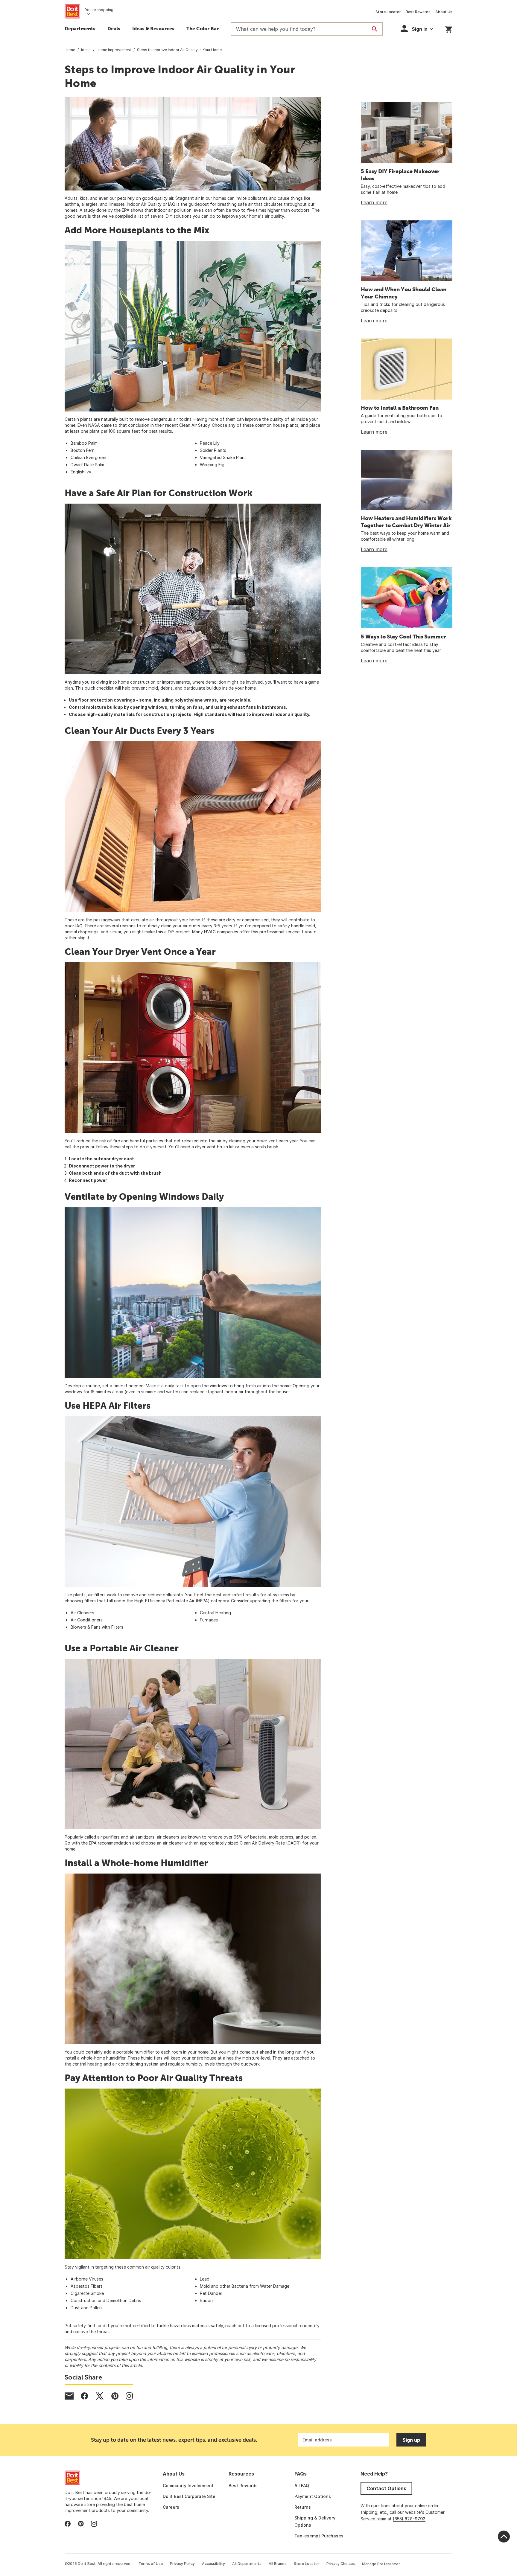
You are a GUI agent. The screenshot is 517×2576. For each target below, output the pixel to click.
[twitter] (100, 2396)
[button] (417, 29)
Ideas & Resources (153, 28)
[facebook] (84, 2396)
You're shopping (99, 10)
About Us (444, 12)
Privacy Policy (182, 2564)
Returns (303, 2507)
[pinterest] (115, 2396)
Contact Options (386, 2488)
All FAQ (302, 2486)
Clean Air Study (194, 425)
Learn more (374, 202)
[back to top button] (504, 2537)
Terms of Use (151, 2564)
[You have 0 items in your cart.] (449, 28)
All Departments (247, 2564)
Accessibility (213, 2564)
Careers (171, 2507)
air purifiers (108, 1837)
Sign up (411, 2440)
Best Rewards (418, 12)
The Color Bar (203, 28)
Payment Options (313, 2496)
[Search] (375, 29)
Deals (114, 28)
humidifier (144, 2052)
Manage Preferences (381, 2564)
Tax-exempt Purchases (319, 2536)
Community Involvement (188, 2486)
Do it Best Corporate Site (189, 2496)
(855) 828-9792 (409, 2519)
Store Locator (388, 12)
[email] (69, 2396)
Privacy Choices (341, 2564)
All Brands (278, 2564)
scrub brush (267, 1147)
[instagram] (129, 2396)
